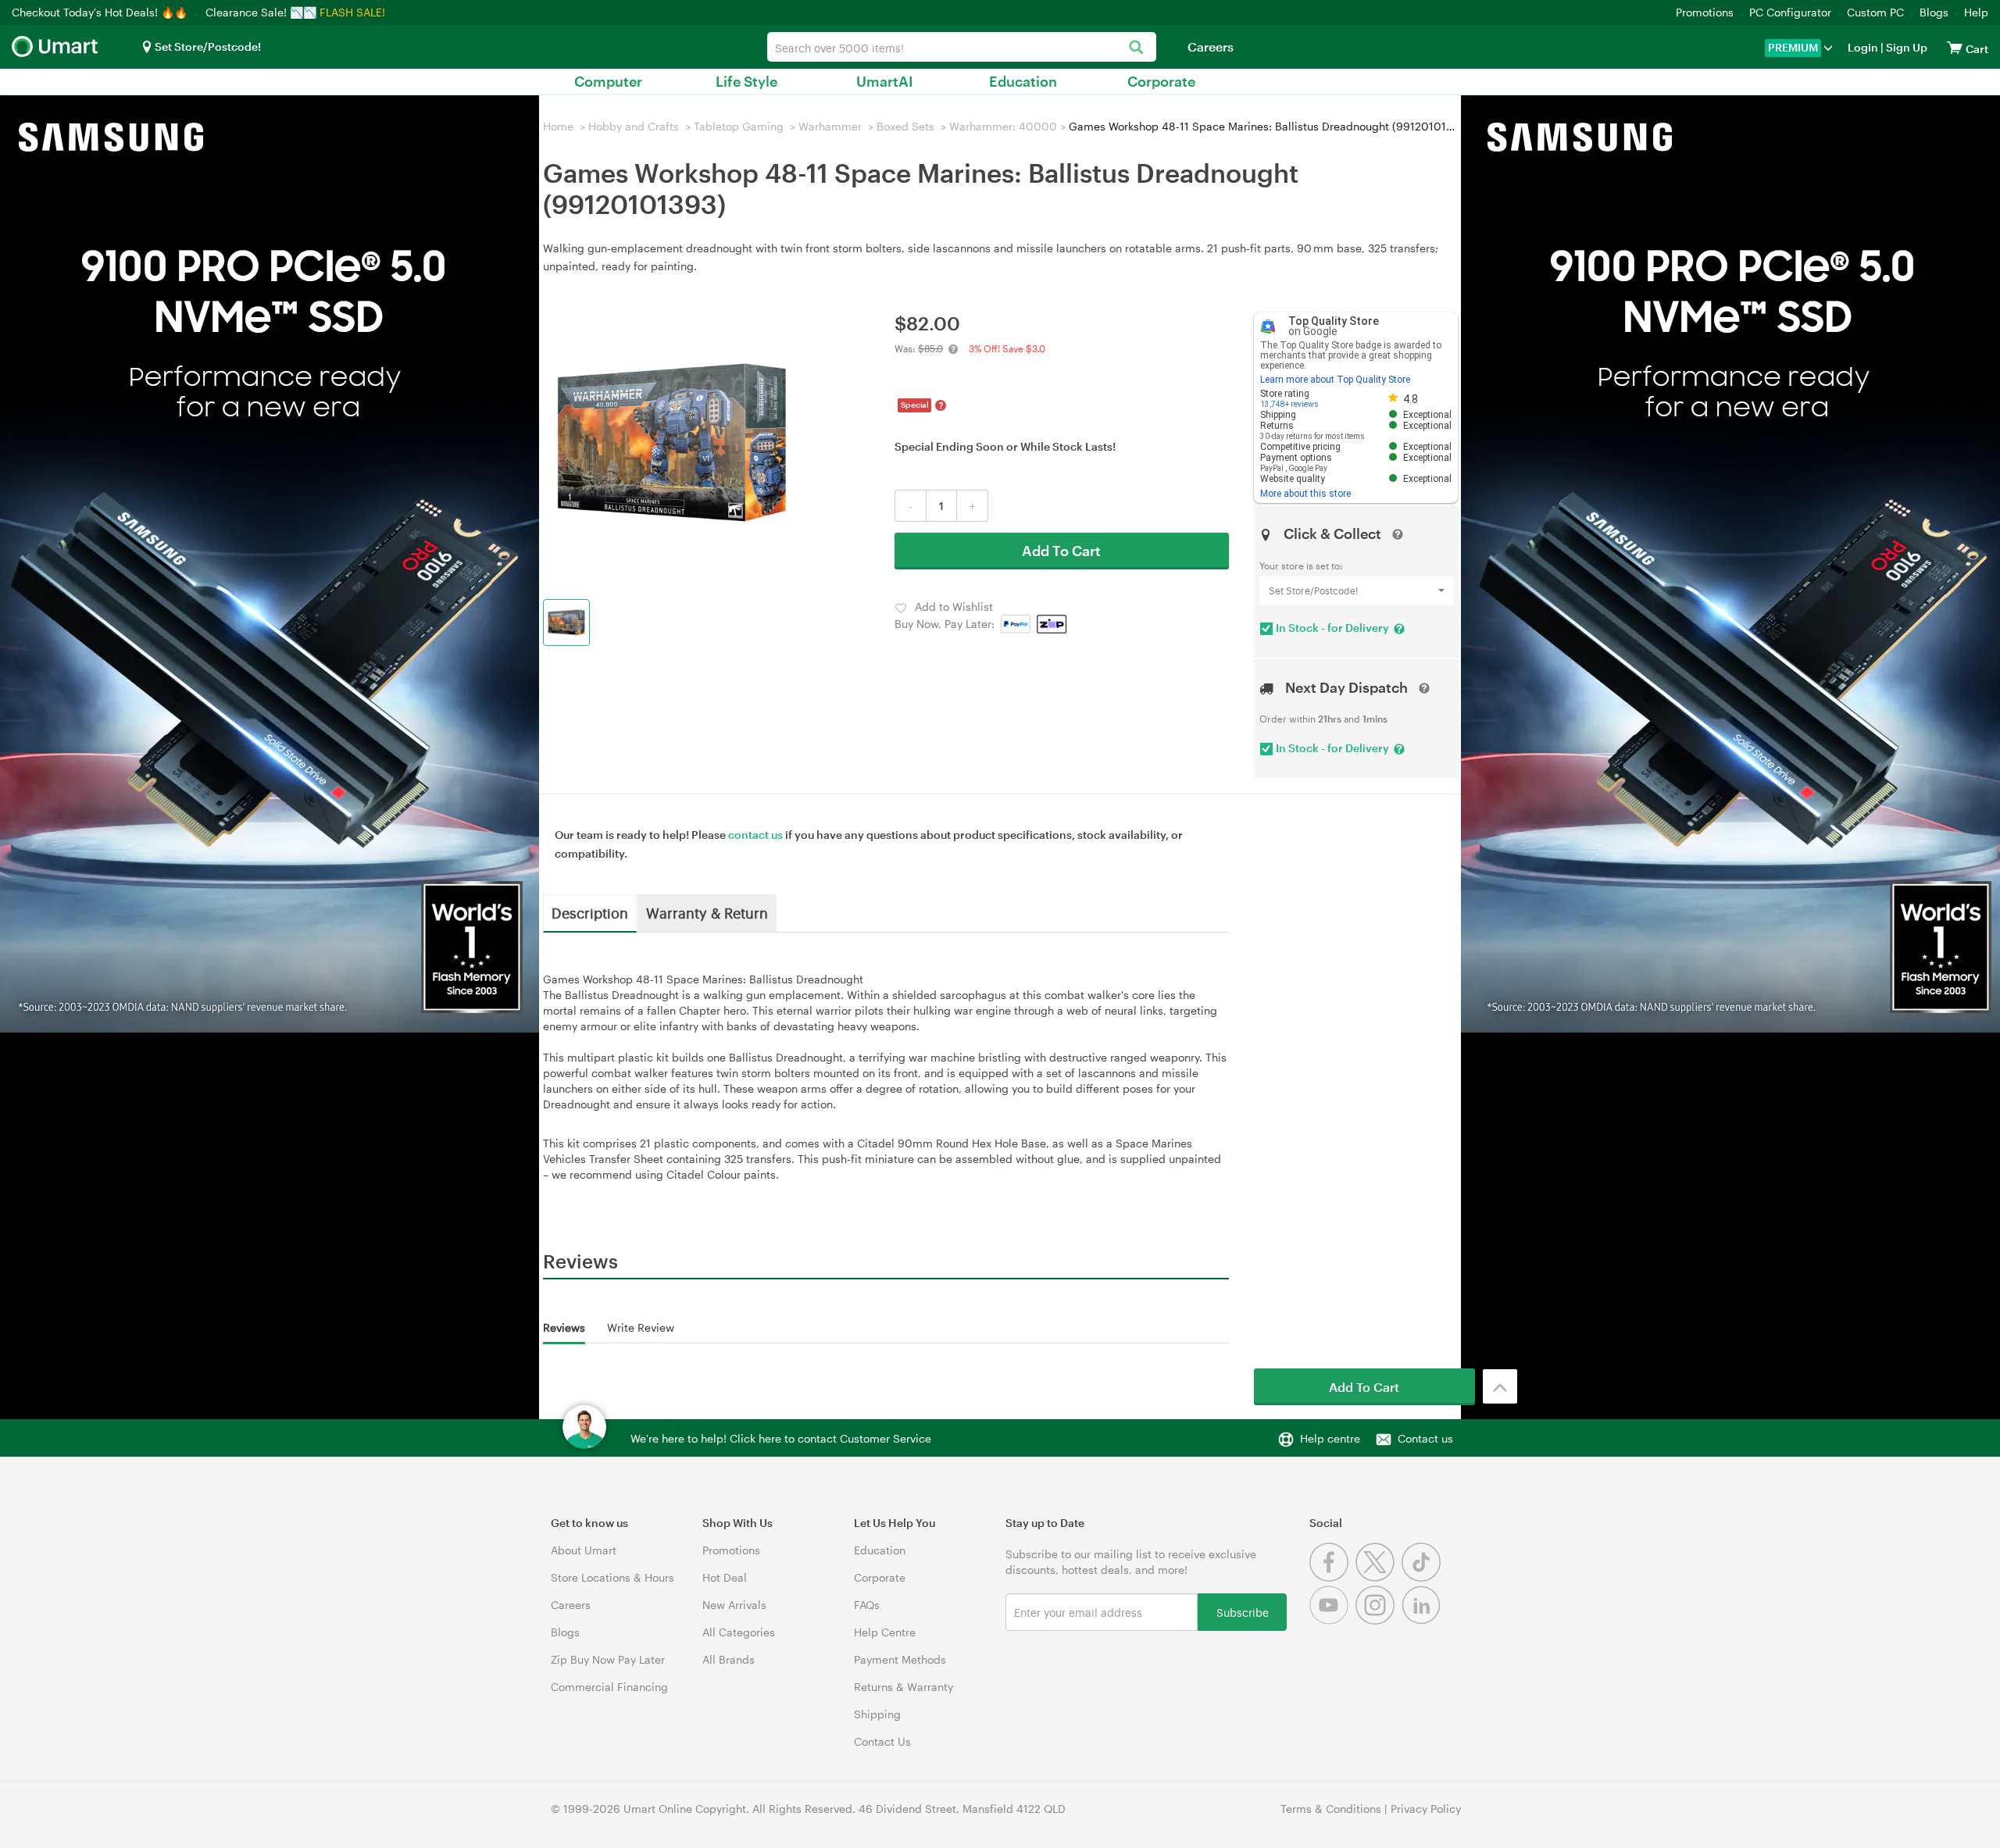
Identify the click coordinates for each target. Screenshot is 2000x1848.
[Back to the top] (1500, 1386)
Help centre (1330, 1438)
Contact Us (882, 1741)
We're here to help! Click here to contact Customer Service (781, 1438)
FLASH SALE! (352, 12)
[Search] (1136, 48)
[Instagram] (1379, 1620)
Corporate (1161, 81)
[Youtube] (1332, 1620)
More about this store (1305, 494)
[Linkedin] (1423, 1620)
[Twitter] (1379, 1577)
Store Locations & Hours (612, 1577)
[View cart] (1955, 47)
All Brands (729, 1659)
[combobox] (962, 47)
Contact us (1425, 1438)
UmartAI (885, 81)
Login (1863, 47)
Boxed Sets (905, 126)
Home (558, 126)
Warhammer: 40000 (1003, 126)
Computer (608, 81)
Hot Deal (725, 1577)
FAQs (867, 1605)
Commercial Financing (609, 1687)
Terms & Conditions (1331, 1809)
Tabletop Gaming (739, 126)
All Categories (739, 1632)
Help (1976, 12)
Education (1023, 81)
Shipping (877, 1714)
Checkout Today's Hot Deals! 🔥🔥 (101, 12)
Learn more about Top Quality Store (1335, 380)
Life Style (746, 81)
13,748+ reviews (1289, 404)
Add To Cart (1061, 551)
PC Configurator (1790, 12)
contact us (755, 835)
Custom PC (1875, 12)
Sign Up (1905, 47)
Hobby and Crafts (634, 126)
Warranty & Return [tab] (707, 912)
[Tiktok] (1423, 1577)
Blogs (1934, 12)
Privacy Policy (1426, 1809)
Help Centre (885, 1632)
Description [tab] (590, 912)
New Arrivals (734, 1605)
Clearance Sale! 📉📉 (261, 12)
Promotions (1705, 12)
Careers (1211, 46)
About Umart (584, 1550)
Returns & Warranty (904, 1687)
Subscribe (1243, 1612)
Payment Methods (900, 1659)
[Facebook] (1332, 1577)
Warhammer (830, 126)
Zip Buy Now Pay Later (608, 1659)
